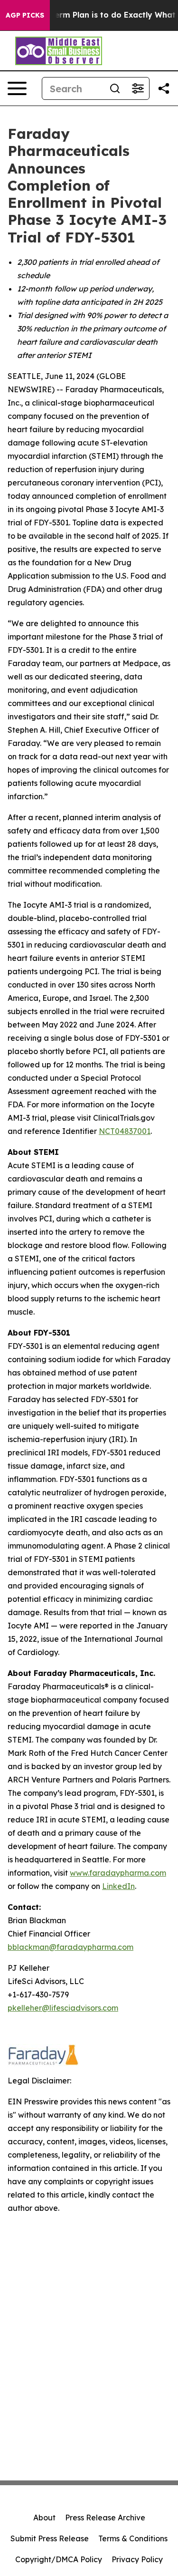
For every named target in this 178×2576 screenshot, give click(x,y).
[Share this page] (164, 88)
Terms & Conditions (133, 2538)
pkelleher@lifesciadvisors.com (63, 2008)
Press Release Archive (105, 2518)
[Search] (115, 88)
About (44, 2518)
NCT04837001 (125, 1131)
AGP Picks (25, 15)
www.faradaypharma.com (118, 1873)
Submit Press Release (50, 2538)
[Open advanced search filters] (138, 88)
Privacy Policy (137, 2559)
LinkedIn (118, 1886)
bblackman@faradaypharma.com (70, 1947)
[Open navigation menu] (17, 88)
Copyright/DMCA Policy (59, 2559)
